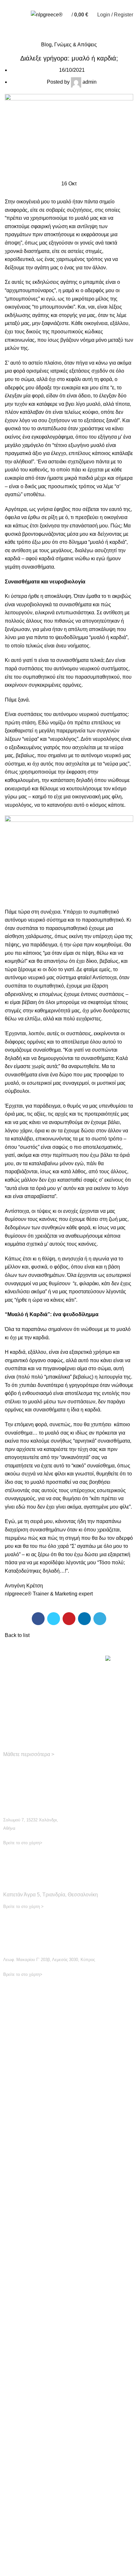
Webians (114, 2522)
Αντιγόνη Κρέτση (24, 1586)
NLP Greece (58, 2522)
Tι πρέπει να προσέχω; (66, 2432)
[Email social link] (24, 1770)
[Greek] (58, 3)
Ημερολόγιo (66, 2109)
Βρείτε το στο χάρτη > (23, 1906)
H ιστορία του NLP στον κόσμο (66, 2386)
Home (10, 37)
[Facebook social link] (38, 1619)
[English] (46, 3)
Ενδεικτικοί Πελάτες (66, 2063)
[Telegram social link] (100, 1619)
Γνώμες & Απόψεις (76, 45)
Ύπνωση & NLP (66, 2478)
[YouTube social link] (32, 1770)
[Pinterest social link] (69, 1619)
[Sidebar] (8, 2534)
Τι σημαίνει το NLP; (66, 2340)
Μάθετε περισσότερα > (29, 1754)
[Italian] (65, 3)
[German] (52, 3)
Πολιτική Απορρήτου (66, 2201)
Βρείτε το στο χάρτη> (23, 1843)
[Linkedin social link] (84, 1619)
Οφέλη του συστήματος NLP (66, 2294)
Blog (28, 37)
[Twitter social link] (54, 1619)
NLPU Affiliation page (66, 2248)
